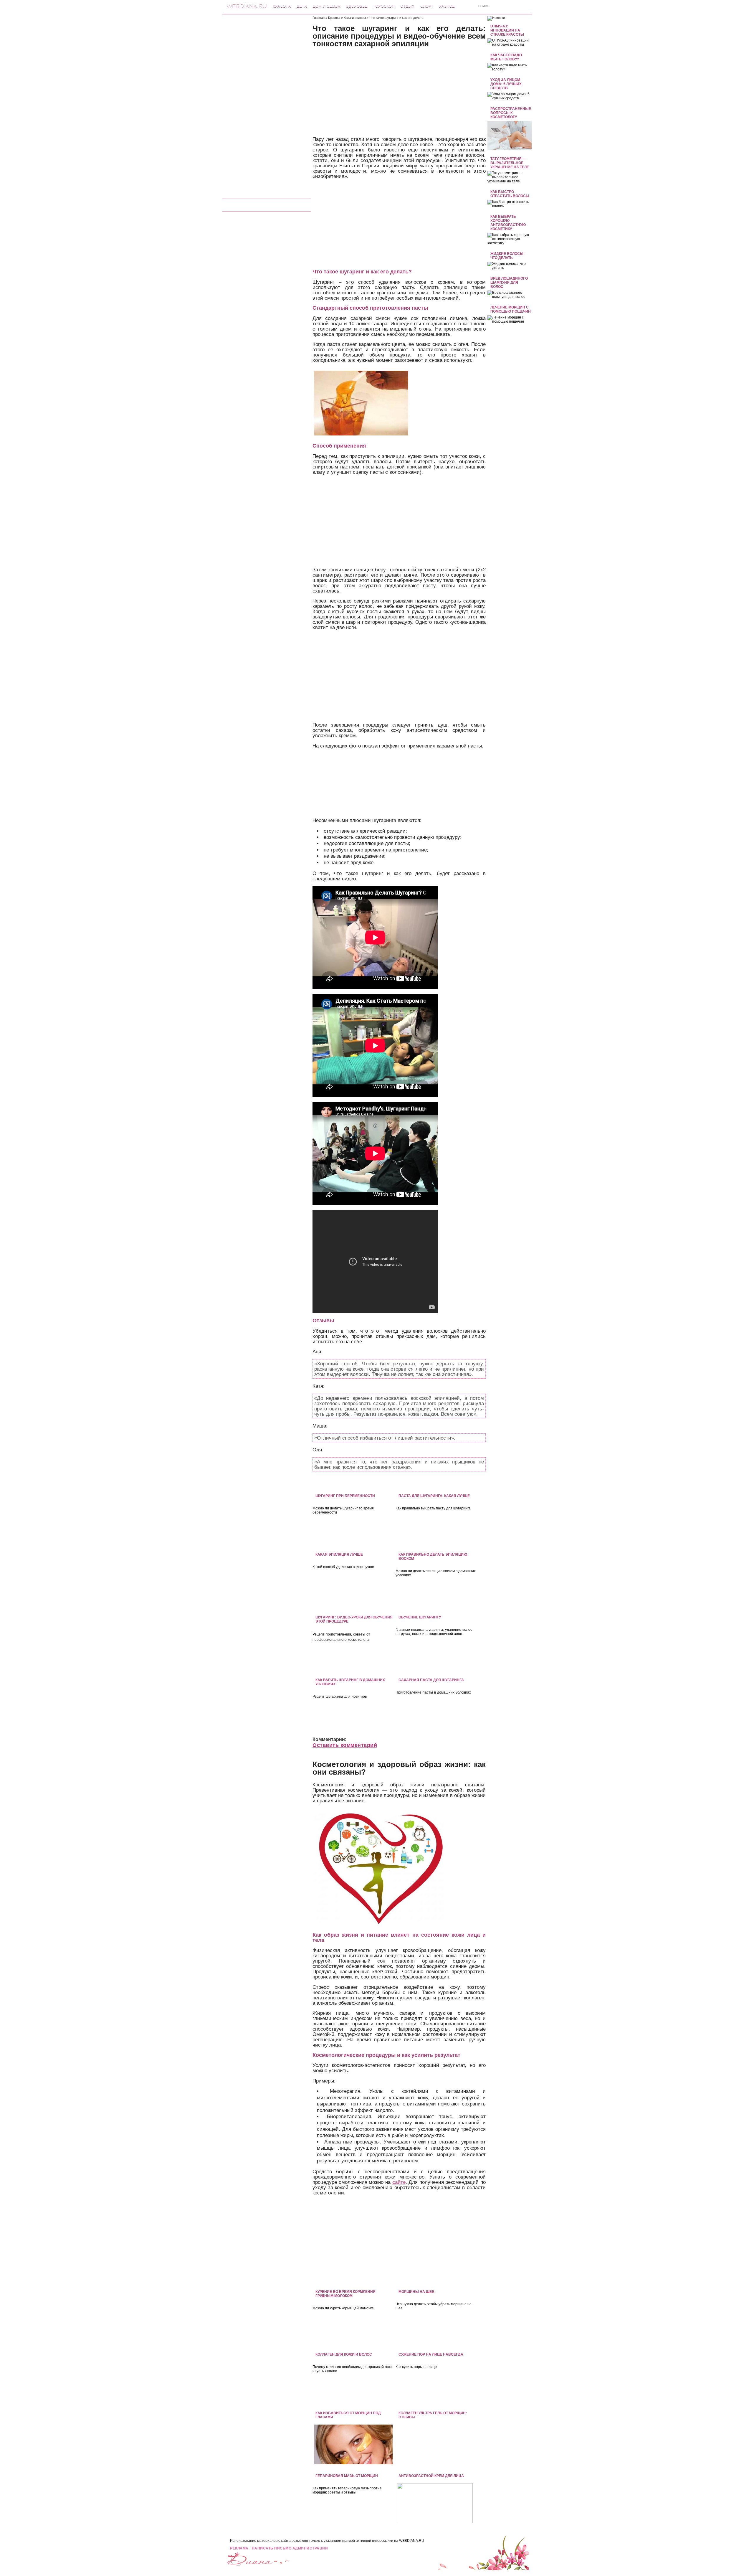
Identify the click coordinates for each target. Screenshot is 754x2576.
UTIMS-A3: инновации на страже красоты (507, 30)
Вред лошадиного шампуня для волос (509, 283)
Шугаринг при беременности (345, 1496)
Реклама (239, 2548)
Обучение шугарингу (420, 1617)
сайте (399, 2182)
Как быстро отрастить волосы (510, 194)
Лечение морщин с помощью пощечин (511, 309)
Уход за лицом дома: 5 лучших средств (506, 84)
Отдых (407, 6)
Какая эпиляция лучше (339, 1554)
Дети (302, 6)
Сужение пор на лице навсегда (431, 2354)
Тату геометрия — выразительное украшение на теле (510, 163)
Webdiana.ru (247, 6)
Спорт (427, 6)
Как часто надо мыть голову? (506, 57)
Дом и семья (326, 6)
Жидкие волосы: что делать (507, 256)
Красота (282, 6)
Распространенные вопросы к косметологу (511, 113)
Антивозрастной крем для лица (431, 2476)
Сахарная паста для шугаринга (431, 1680)
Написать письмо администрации (290, 2548)
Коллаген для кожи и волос (344, 2354)
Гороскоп (384, 6)
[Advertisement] (267, 104)
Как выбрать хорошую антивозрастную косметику (508, 223)
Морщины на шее (416, 2292)
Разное (447, 6)
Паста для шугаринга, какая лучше (434, 1496)
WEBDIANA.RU (412, 2541)
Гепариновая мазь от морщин (347, 2476)
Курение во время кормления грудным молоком (345, 2294)
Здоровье (357, 6)
